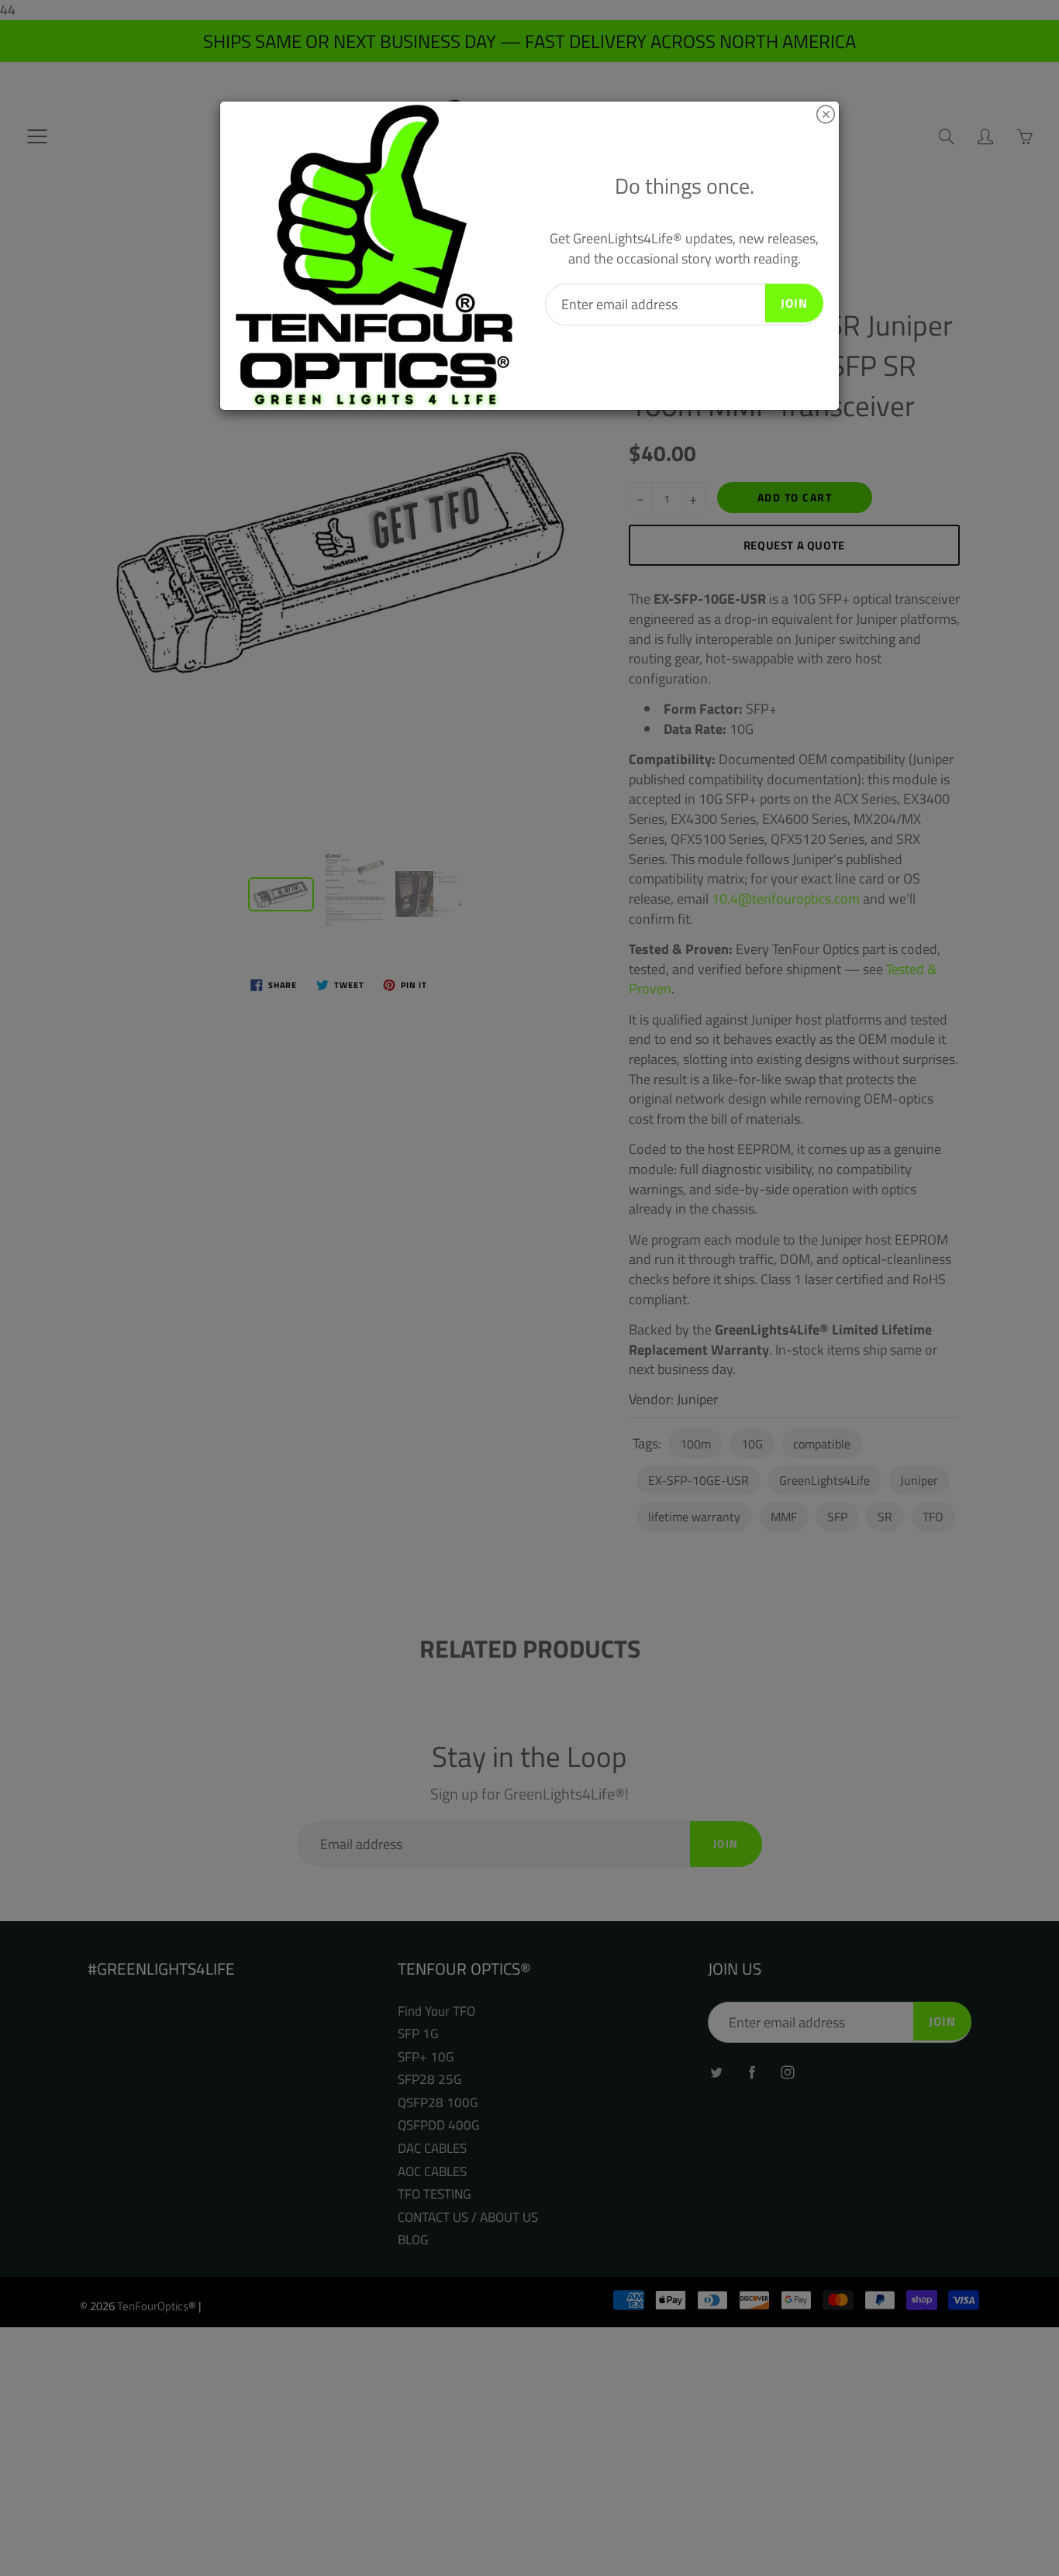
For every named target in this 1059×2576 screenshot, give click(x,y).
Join (794, 303)
